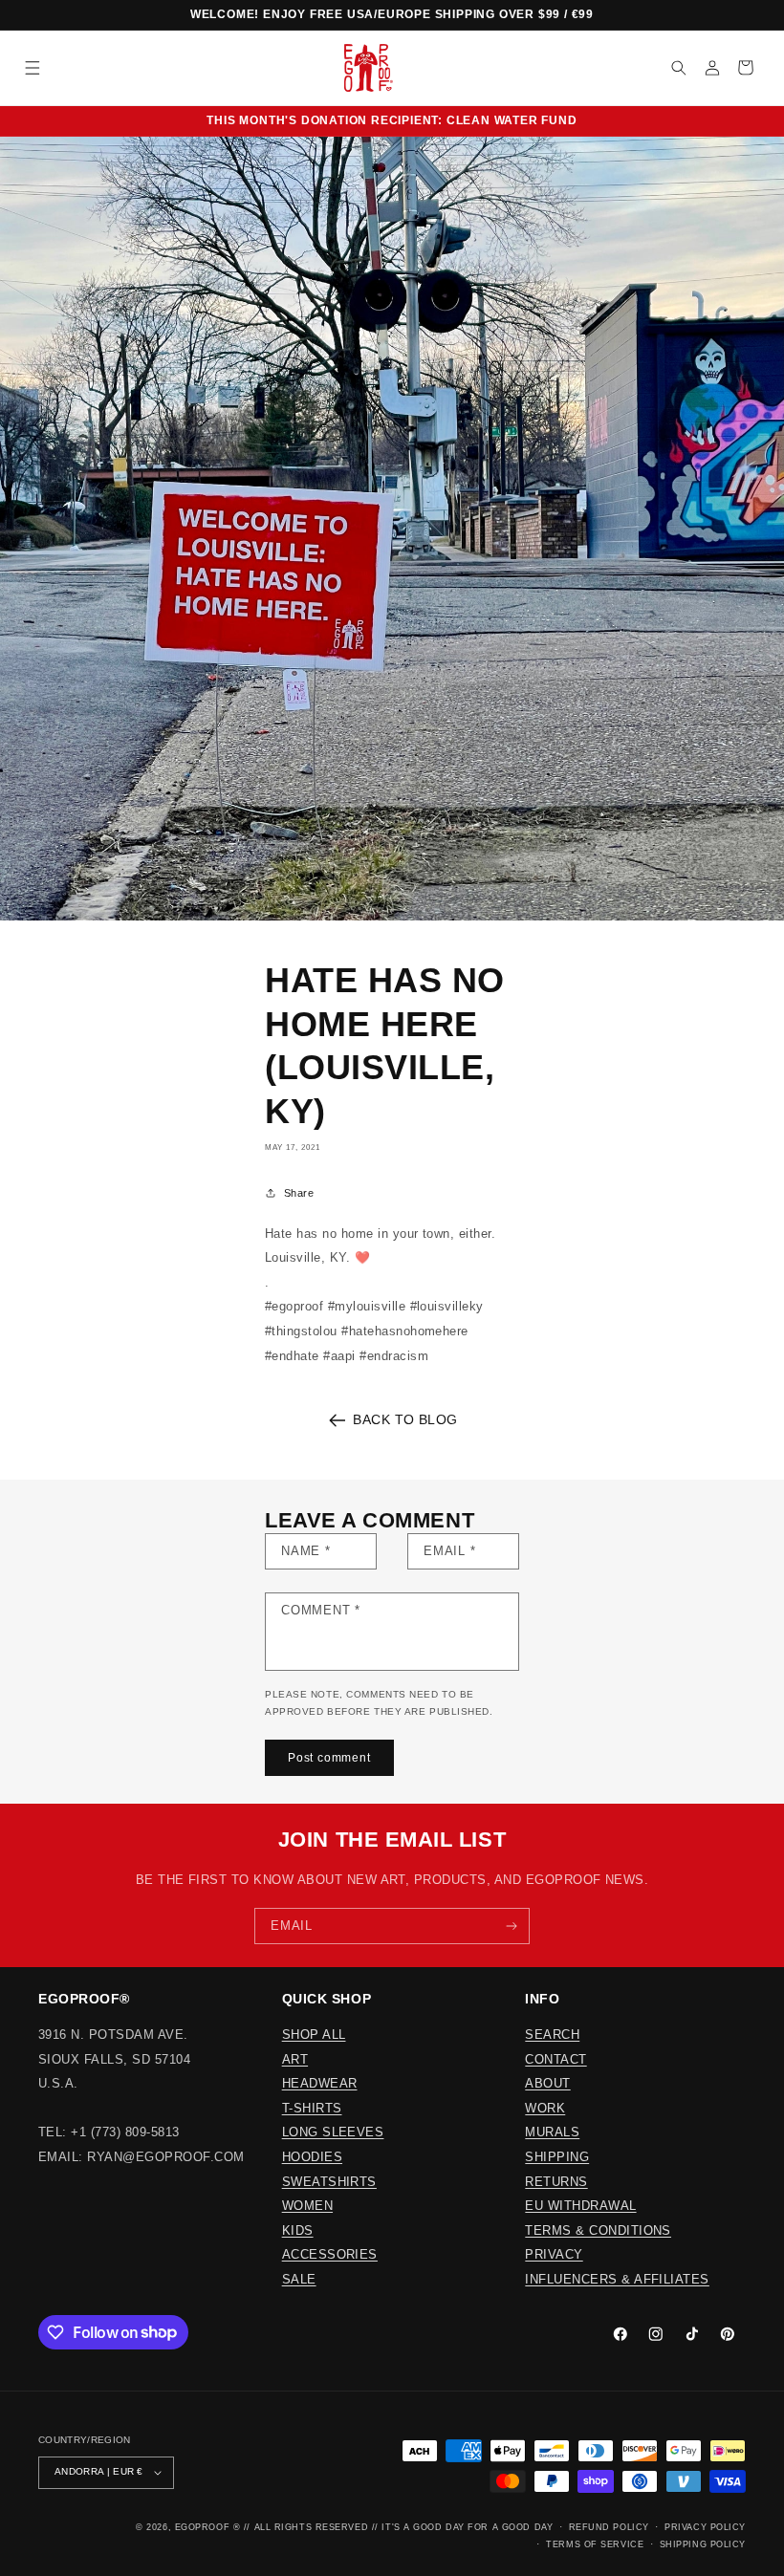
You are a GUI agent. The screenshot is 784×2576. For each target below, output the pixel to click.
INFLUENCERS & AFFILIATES (617, 2279)
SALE (299, 2279)
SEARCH (552, 2035)
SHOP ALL (314, 2035)
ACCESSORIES (330, 2254)
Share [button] (299, 1193)
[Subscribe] (512, 1926)
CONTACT (555, 2059)
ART (295, 2059)
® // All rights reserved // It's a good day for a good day (393, 2527)
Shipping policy (703, 2544)
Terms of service (595, 2544)
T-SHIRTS (312, 2108)
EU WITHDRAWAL (580, 2206)
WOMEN (307, 2206)
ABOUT (547, 2083)
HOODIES (312, 2157)
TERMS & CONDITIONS (598, 2230)
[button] (32, 67)
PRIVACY (554, 2254)
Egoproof (202, 2527)
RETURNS (556, 2182)
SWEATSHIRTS (329, 2182)
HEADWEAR (320, 2083)
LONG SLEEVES (333, 2132)
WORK (545, 2108)
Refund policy (609, 2527)
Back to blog (405, 1419)
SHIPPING (557, 2157)
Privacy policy (705, 2527)
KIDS (298, 2230)
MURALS (552, 2132)
